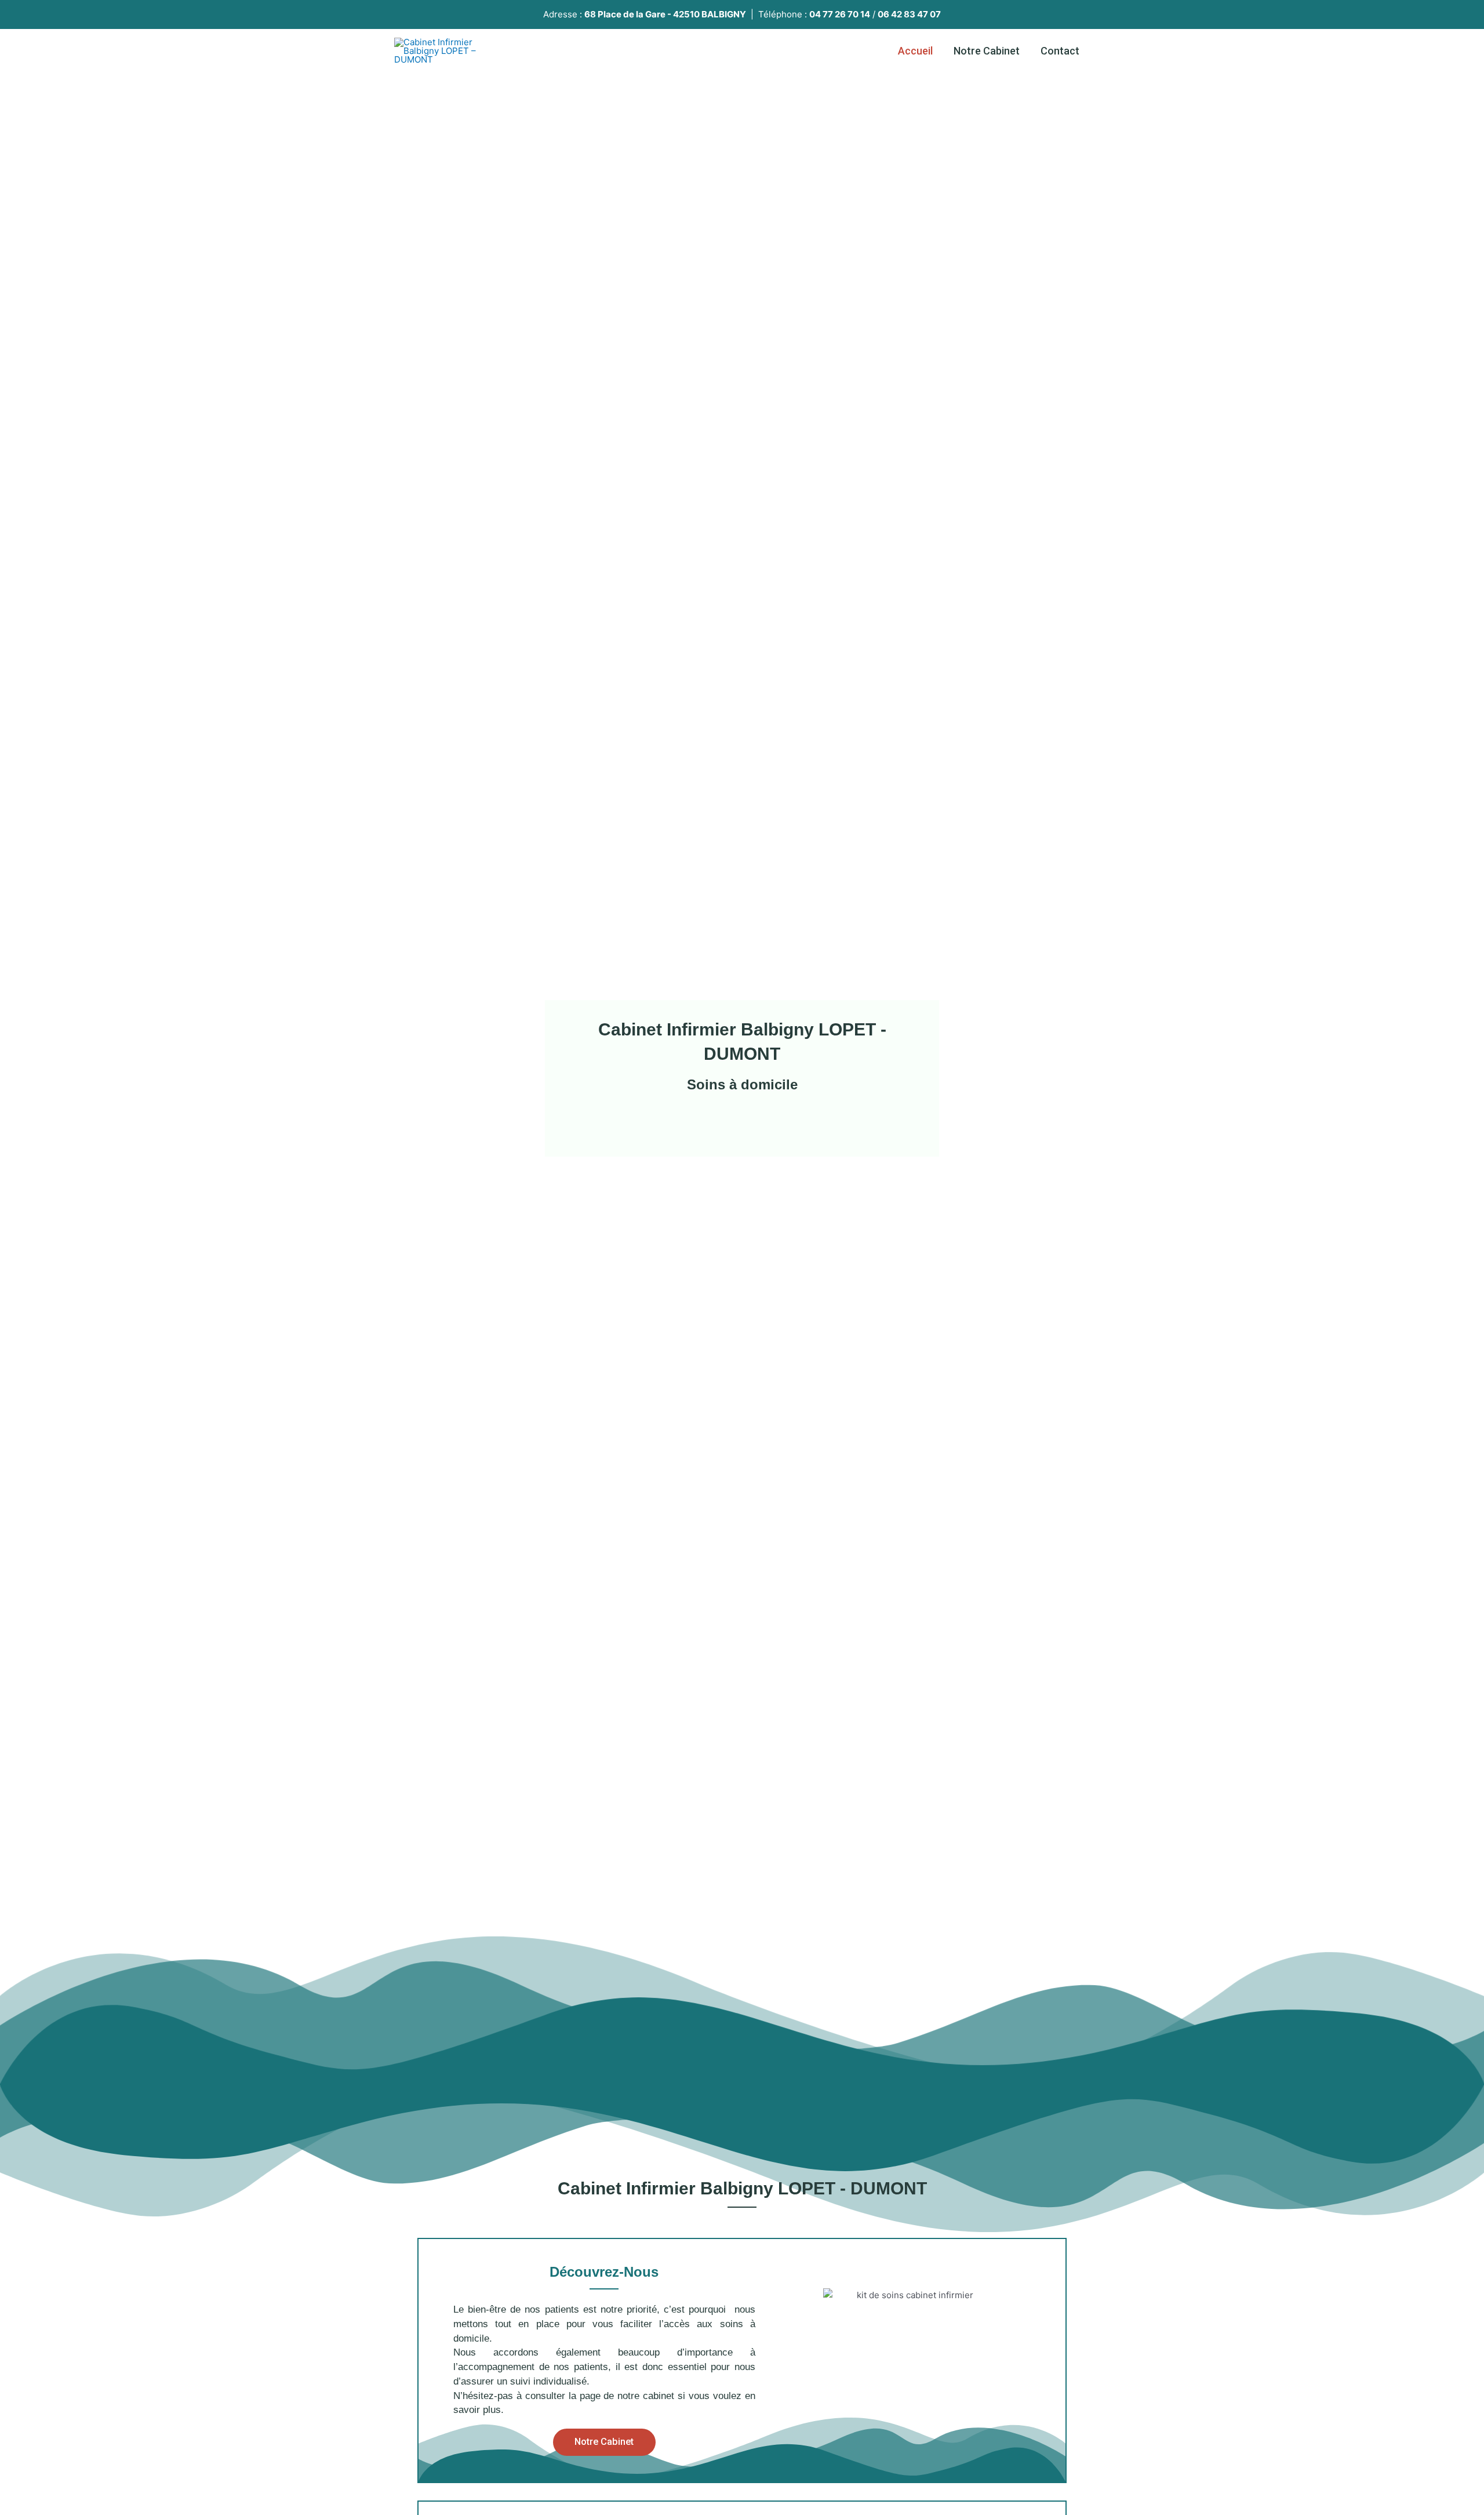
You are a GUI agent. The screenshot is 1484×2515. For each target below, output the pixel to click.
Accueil (915, 51)
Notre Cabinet (987, 51)
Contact (1060, 51)
